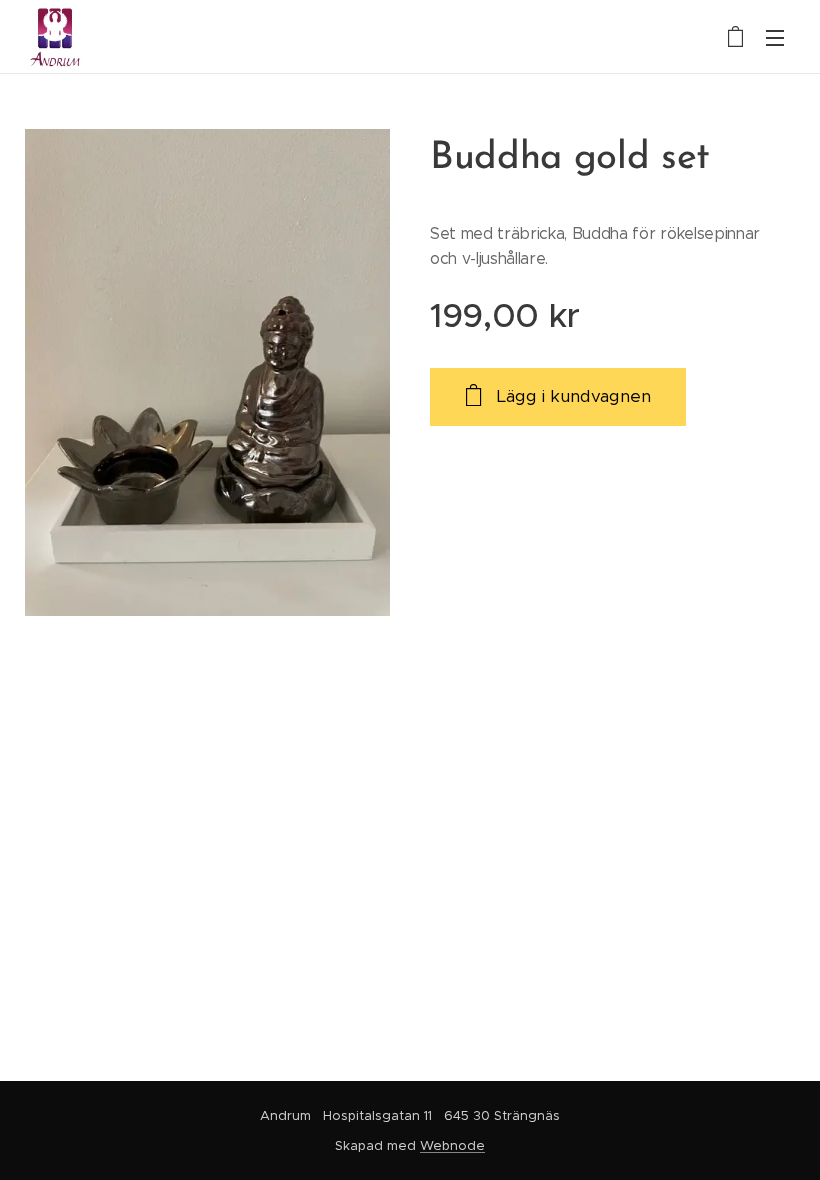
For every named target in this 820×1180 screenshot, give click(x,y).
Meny (775, 37)
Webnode (452, 1145)
